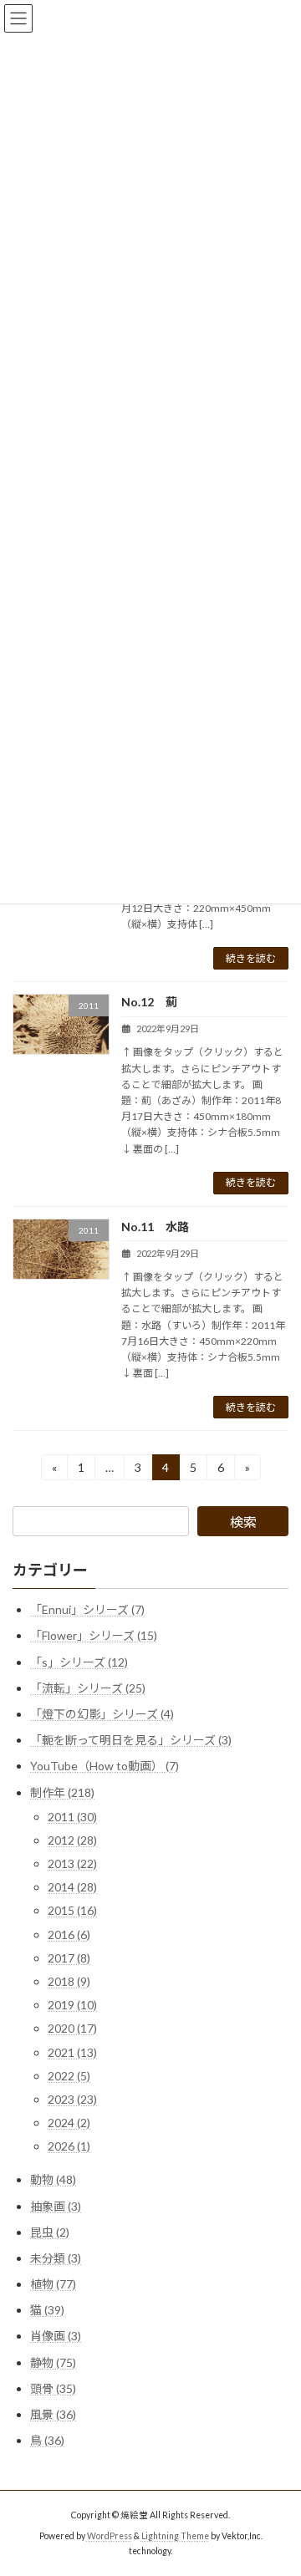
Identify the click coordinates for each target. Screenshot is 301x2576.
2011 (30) (72, 1817)
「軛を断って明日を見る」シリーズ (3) (131, 1741)
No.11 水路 (155, 1227)
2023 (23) (72, 2099)
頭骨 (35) (53, 2388)
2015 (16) (72, 1911)
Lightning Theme (175, 2535)
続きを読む (251, 958)
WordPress (110, 2535)
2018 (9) (69, 1981)
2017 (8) (69, 1958)
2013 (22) (72, 1863)
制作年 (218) (62, 1792)
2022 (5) (69, 2076)
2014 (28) (72, 1888)
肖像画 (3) (56, 2337)
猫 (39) (47, 2311)
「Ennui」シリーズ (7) (87, 1610)
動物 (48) (53, 2180)
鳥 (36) (47, 2441)
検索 (243, 1522)
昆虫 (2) (50, 2232)
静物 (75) (53, 2362)
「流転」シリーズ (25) (88, 1688)
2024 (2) (69, 2123)
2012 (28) (72, 1840)
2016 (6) (69, 1935)
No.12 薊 (149, 1002)
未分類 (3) (56, 2258)
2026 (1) (69, 2147)
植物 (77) (53, 2284)
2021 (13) (72, 2052)
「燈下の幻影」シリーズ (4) (102, 1714)
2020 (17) (72, 2029)
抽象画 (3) (56, 2206)
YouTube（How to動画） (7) (105, 1767)
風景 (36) (53, 2414)
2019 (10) (72, 2006)
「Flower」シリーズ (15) (94, 1636)
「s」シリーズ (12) (79, 1662)
